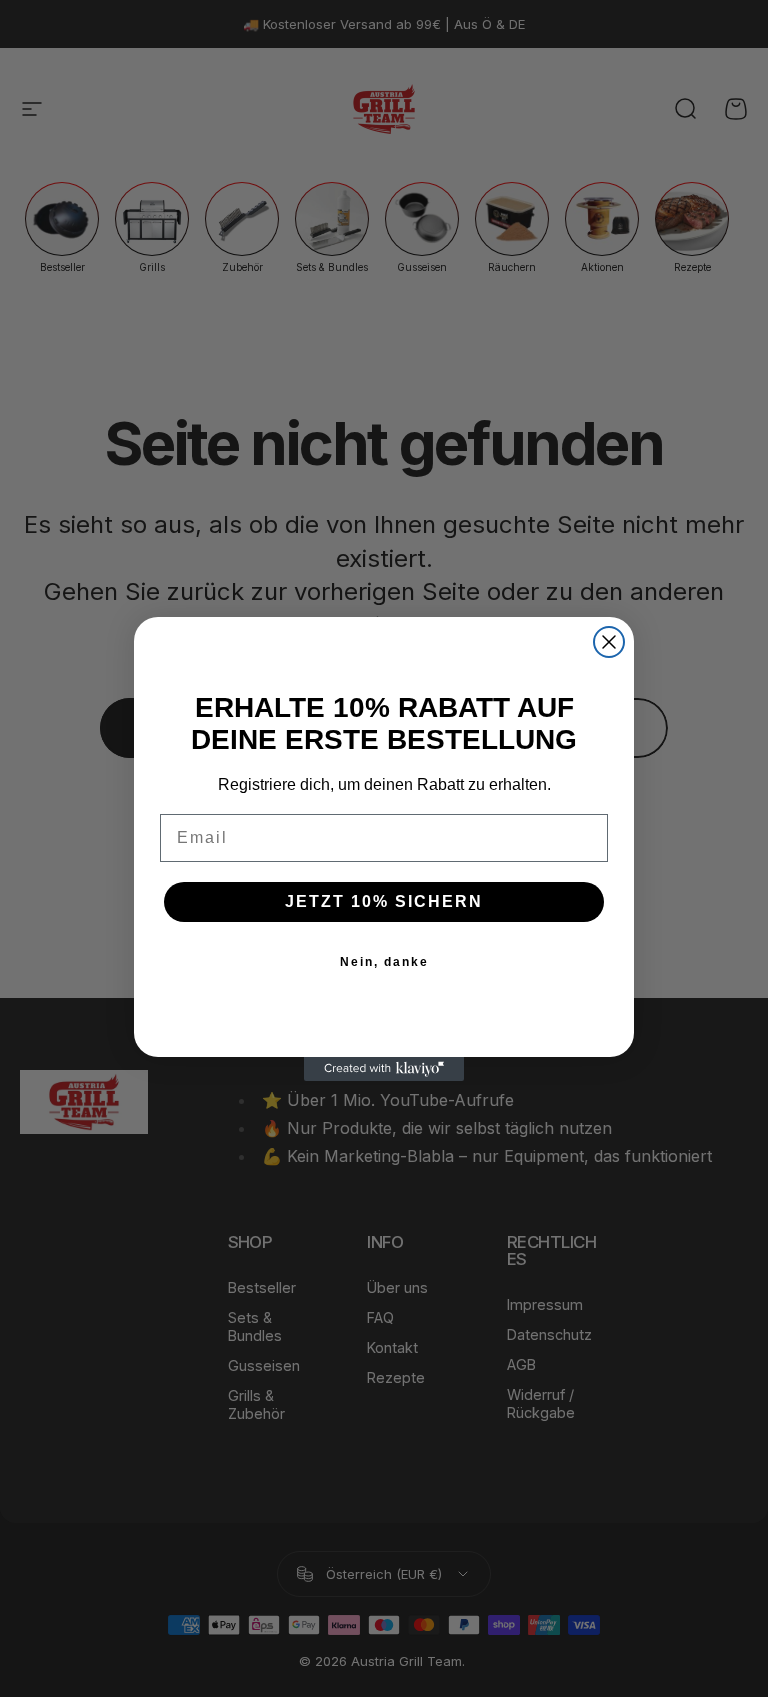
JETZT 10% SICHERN (384, 901)
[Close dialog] (609, 642)
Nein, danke (384, 962)
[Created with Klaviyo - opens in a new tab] (384, 1069)
